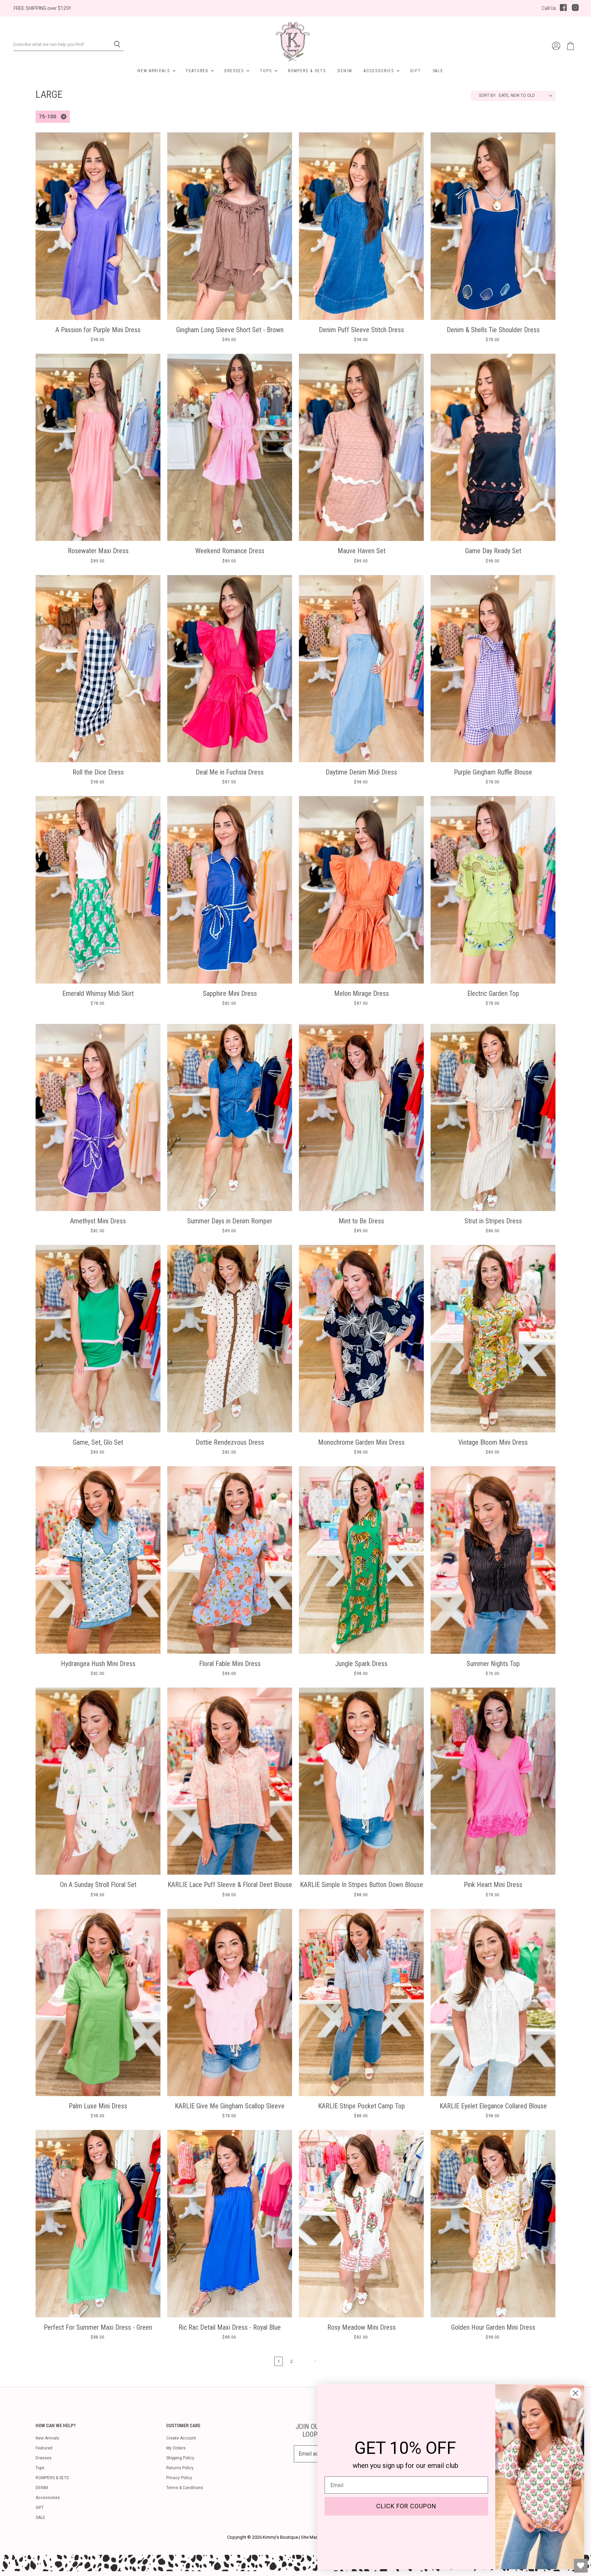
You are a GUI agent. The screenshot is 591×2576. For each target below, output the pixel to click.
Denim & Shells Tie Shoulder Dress (493, 330)
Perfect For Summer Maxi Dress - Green (98, 2327)
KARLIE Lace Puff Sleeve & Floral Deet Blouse (230, 1885)
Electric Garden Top (493, 993)
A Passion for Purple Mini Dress (98, 330)
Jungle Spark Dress (361, 1664)
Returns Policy (180, 2468)
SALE (438, 71)
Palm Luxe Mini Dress (98, 2106)
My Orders (176, 2448)
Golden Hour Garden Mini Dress (493, 2327)
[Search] (114, 44)
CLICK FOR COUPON (406, 2506)
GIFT (416, 71)
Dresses (235, 71)
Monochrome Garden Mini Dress (361, 1442)
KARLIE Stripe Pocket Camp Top (362, 2106)
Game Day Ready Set (493, 551)
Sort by (487, 96)
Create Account (181, 2438)
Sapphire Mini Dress (230, 993)
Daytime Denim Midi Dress (361, 772)
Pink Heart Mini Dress (493, 1885)
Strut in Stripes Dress (493, 1221)
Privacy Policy (179, 2478)
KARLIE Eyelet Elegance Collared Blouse (493, 2106)
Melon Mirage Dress (362, 993)
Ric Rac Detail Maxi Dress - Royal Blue (230, 2327)
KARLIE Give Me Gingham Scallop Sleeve (230, 2106)
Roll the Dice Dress (98, 772)
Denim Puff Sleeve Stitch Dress (361, 330)
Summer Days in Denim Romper (230, 1221)
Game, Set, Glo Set (98, 1442)
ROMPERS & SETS (307, 71)
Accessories (379, 71)
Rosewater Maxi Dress (98, 551)
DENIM (345, 71)
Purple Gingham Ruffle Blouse (493, 772)
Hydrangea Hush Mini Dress (98, 1664)
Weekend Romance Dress (230, 551)
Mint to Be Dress (361, 1221)
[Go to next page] (314, 2361)
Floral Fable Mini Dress (230, 1664)
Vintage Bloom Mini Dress (493, 1442)
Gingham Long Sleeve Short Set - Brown (230, 330)
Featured (198, 71)
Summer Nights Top (493, 1664)
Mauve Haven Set (362, 551)
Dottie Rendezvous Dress (230, 1442)
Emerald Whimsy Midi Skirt (98, 993)
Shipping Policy (180, 2458)
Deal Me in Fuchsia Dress (230, 772)
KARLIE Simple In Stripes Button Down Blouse (362, 1885)
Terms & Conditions (185, 2488)
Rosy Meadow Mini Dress (362, 2327)
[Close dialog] (575, 2393)
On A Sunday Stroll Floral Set (98, 1885)
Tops (267, 71)
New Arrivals (155, 71)
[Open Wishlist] (581, 2566)
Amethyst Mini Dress (98, 1221)
